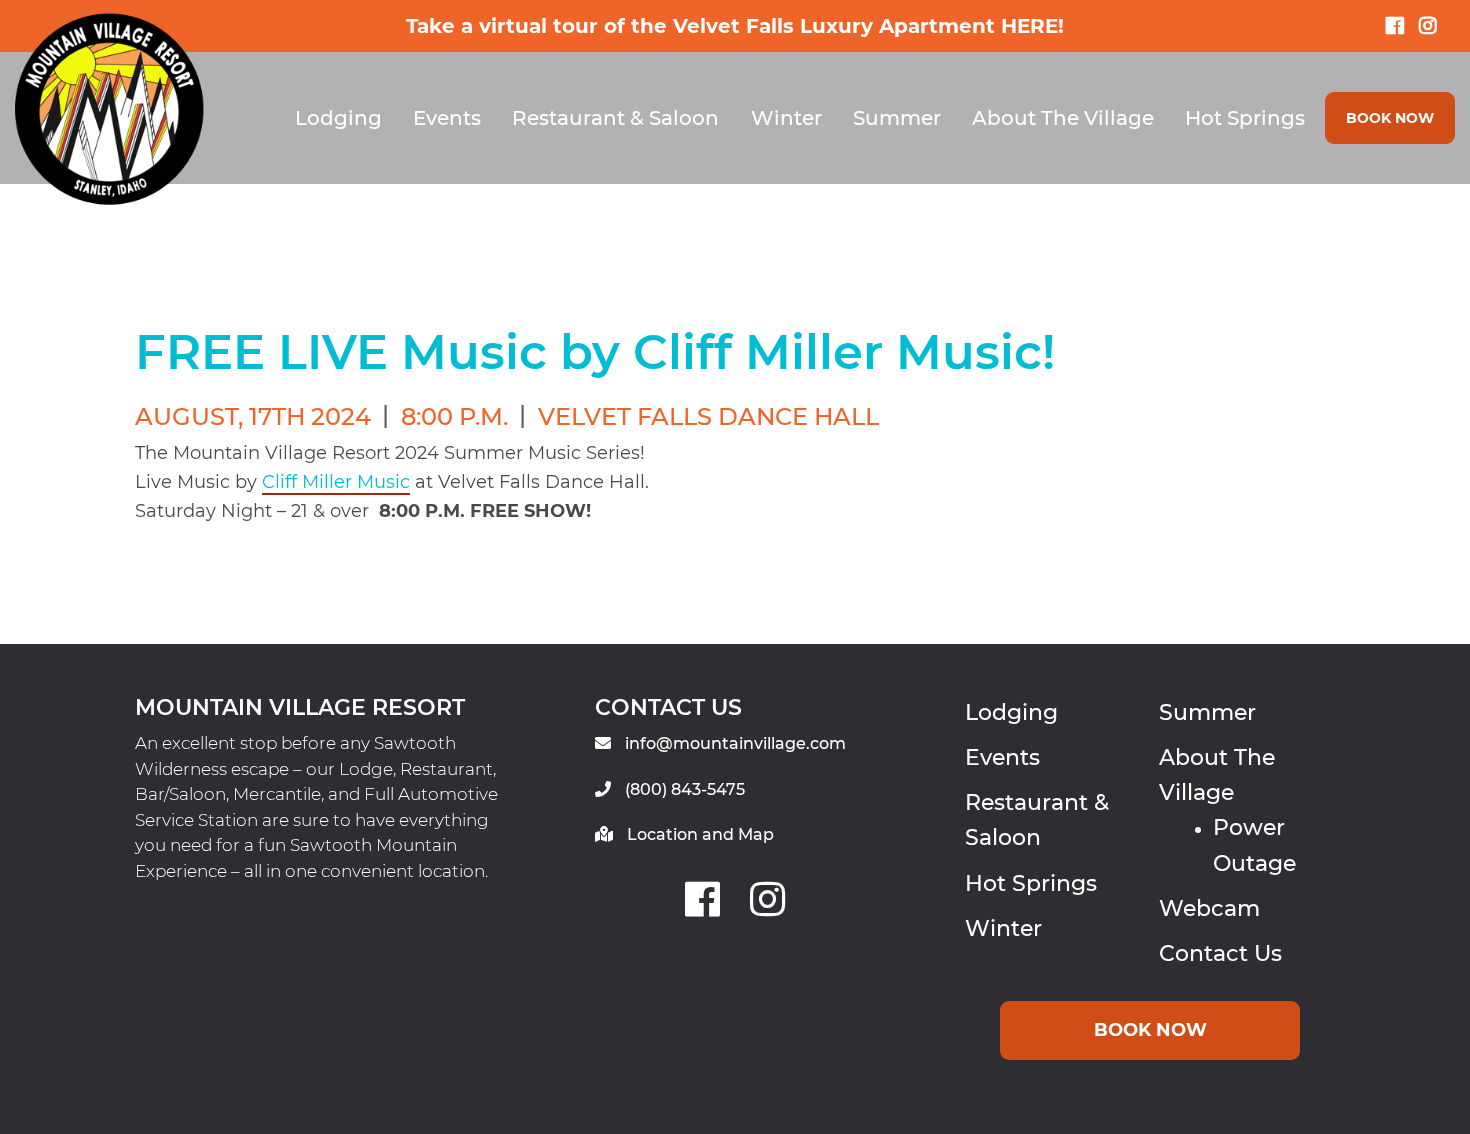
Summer (897, 118)
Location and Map (700, 834)
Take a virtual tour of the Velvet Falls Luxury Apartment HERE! (735, 26)
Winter (786, 118)
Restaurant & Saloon (615, 118)
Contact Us (1220, 953)
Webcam (1209, 908)
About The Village (1063, 118)
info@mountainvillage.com (735, 743)
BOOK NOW (1390, 118)
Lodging (338, 118)
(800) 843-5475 (685, 789)
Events (447, 118)
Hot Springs (1245, 118)
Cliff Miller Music (336, 482)
